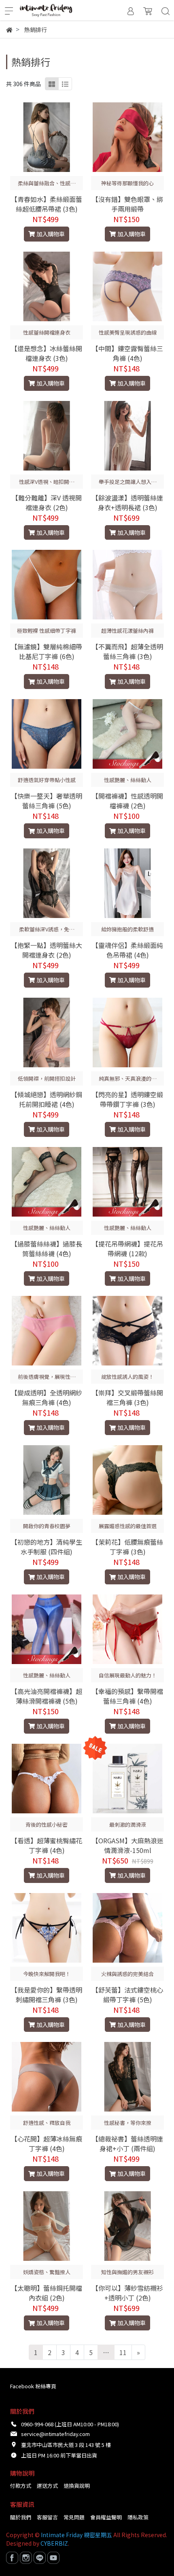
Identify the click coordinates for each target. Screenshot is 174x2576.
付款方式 (21, 2486)
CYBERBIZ (54, 2543)
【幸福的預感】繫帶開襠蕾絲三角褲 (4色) (127, 1696)
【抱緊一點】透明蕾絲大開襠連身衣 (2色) (47, 950)
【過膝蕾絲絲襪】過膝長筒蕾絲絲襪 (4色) (47, 1249)
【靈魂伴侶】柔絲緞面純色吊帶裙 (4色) (127, 950)
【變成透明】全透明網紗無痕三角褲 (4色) (47, 1397)
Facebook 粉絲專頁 (33, 2386)
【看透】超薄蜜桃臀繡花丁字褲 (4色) (47, 1845)
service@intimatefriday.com (55, 2434)
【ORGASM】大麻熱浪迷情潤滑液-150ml (128, 1845)
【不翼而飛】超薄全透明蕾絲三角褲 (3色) (127, 651)
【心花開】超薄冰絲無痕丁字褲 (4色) (47, 2143)
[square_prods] (52, 84)
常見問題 (74, 2517)
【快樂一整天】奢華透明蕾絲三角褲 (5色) (47, 801)
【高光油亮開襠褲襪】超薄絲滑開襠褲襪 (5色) (47, 1696)
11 (123, 2352)
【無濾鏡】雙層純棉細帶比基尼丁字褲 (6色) (47, 651)
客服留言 (47, 2517)
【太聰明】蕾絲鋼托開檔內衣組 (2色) (47, 2293)
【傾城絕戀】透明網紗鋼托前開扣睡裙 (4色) (47, 1099)
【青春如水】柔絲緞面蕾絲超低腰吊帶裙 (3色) (47, 204)
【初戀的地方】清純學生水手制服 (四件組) (47, 1547)
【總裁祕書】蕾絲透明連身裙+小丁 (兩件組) (127, 2143)
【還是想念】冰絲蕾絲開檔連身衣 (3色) (47, 353)
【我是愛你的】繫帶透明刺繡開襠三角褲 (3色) (47, 1995)
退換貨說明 (77, 2486)
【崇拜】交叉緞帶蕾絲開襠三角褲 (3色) (127, 1397)
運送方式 (47, 2486)
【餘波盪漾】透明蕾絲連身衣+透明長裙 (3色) (127, 502)
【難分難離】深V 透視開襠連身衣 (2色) (47, 502)
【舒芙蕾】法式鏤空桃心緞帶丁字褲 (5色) (127, 1995)
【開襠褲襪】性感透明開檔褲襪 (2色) (127, 801)
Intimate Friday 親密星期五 (76, 2535)
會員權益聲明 (106, 2517)
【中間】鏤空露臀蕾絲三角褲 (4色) (127, 353)
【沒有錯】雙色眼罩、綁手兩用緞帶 (127, 204)
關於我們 (21, 2517)
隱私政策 (138, 2517)
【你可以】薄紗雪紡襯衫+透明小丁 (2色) (127, 2293)
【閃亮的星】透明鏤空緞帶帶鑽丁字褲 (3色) (127, 1099)
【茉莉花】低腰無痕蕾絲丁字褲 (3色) (127, 1547)
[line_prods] (65, 84)
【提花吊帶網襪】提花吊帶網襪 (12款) (127, 1249)
